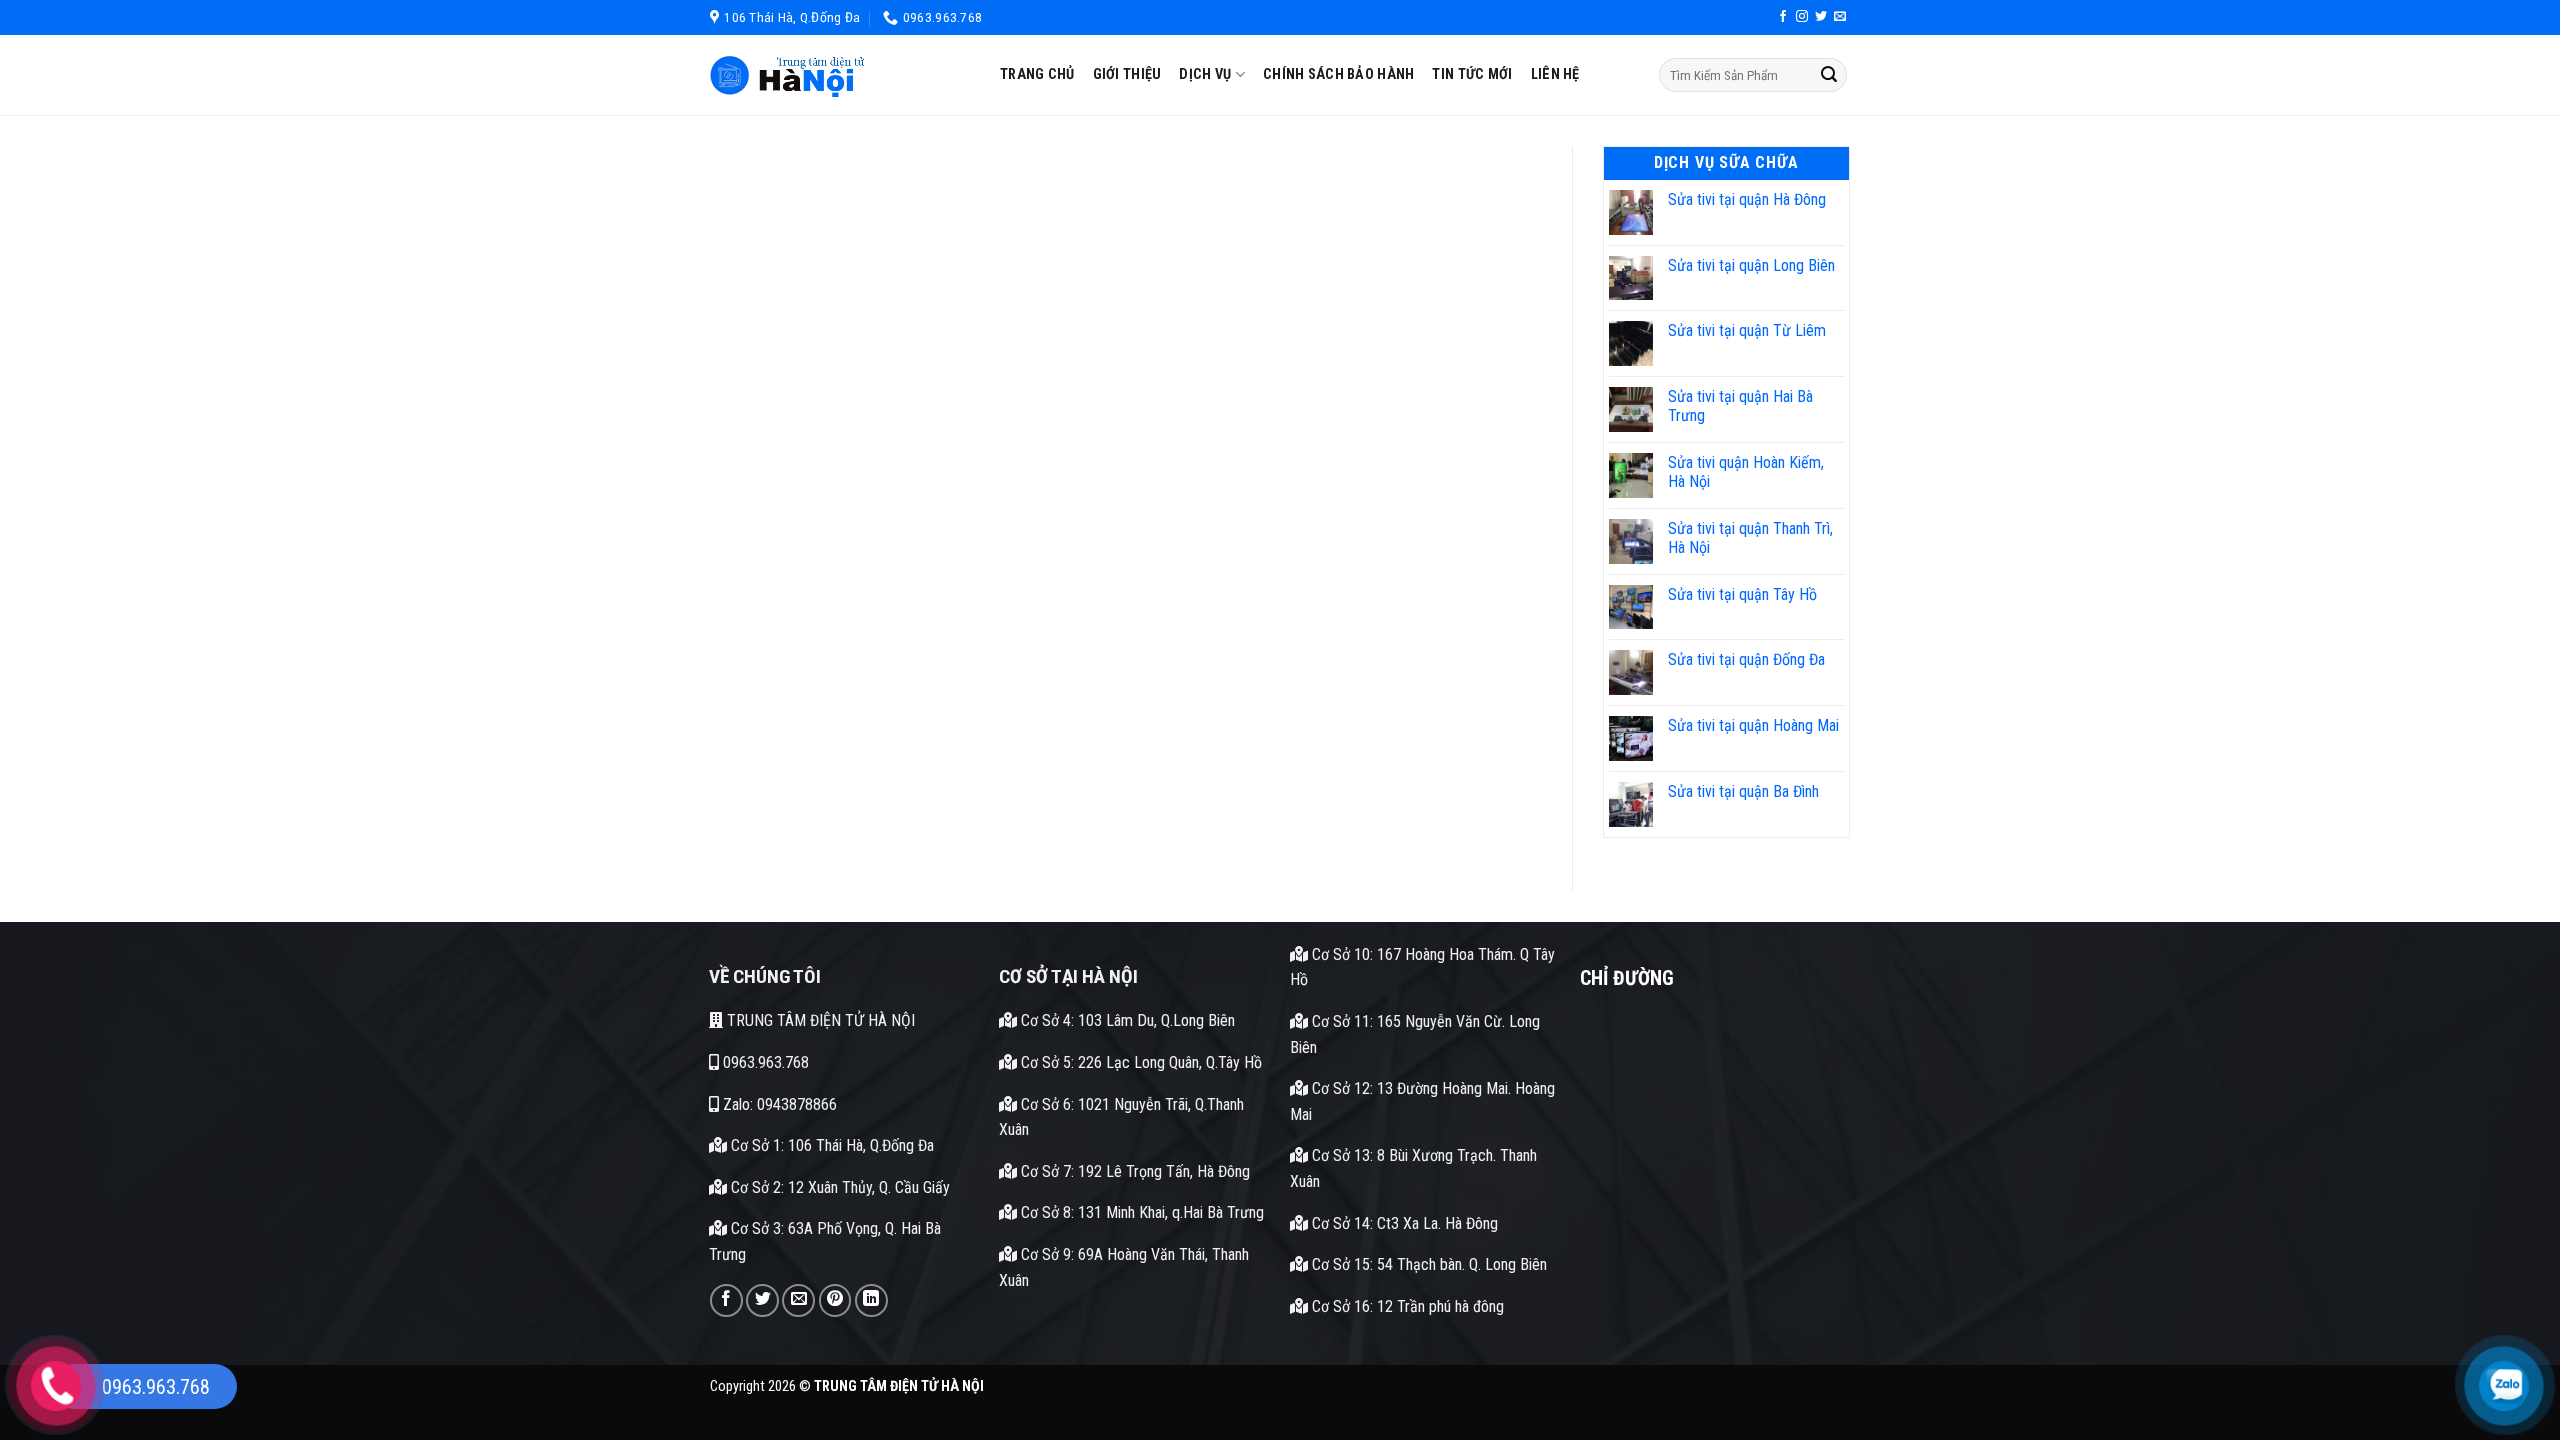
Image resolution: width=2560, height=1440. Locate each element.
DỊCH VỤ (1205, 74)
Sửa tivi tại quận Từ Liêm (1747, 330)
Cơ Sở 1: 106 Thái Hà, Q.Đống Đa (830, 1145)
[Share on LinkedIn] (871, 1300)
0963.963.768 (764, 1062)
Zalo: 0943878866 (778, 1104)
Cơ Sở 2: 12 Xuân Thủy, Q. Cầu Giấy (838, 1187)
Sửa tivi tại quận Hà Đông (1747, 199)
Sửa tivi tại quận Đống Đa (1746, 659)
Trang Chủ (1037, 74)
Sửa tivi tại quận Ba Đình (1743, 791)
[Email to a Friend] (798, 1300)
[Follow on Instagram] (1802, 17)
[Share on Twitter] (762, 1300)
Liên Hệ (1555, 74)
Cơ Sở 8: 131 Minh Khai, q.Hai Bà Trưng (1140, 1212)
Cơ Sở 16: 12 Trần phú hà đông (1406, 1306)
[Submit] (1829, 75)
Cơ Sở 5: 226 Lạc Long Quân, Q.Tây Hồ (1139, 1062)
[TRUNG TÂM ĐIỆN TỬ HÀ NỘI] (840, 75)
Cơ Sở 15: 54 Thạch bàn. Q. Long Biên (1427, 1264)
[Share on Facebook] (726, 1300)
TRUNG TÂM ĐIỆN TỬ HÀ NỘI (819, 1020)
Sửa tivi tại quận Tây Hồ (1742, 594)
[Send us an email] (1840, 17)
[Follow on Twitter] (1821, 17)
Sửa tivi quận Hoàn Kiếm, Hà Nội (1746, 472)
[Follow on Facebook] (1783, 17)
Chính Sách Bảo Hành (1338, 74)
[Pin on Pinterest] (835, 1300)
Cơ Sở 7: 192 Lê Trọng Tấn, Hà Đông (1133, 1171)
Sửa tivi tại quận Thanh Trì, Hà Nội (1750, 538)
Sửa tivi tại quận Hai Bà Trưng (1740, 406)
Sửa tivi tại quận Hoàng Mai (1753, 725)
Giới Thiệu (1127, 74)
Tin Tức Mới (1472, 74)
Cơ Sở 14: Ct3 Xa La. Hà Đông (1403, 1223)
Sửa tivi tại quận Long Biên (1751, 265)
